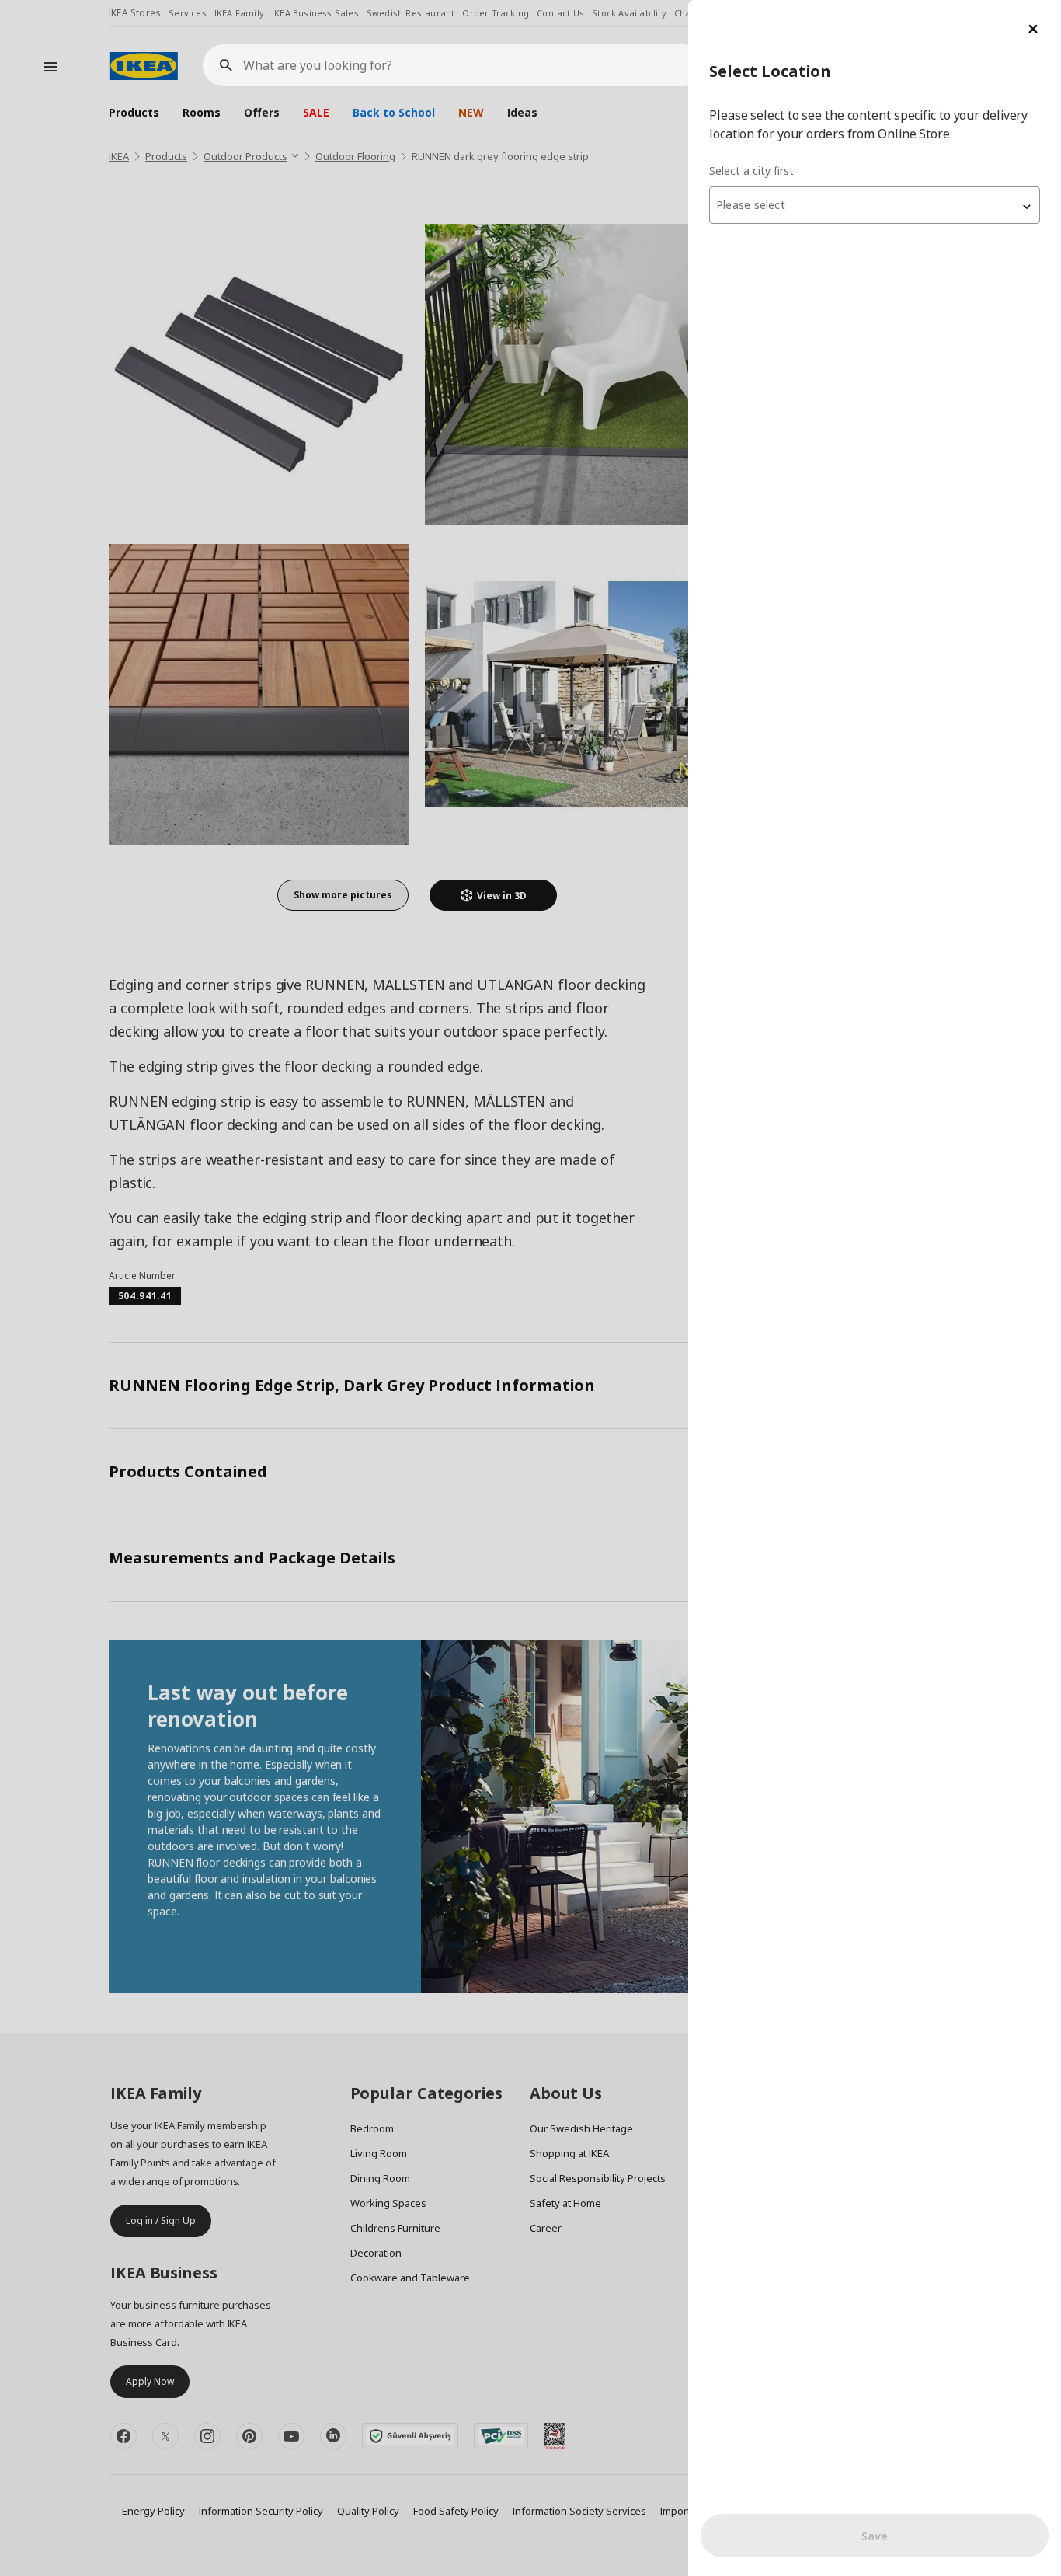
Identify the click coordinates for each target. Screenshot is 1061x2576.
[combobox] (875, 205)
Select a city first (751, 171)
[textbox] (875, 205)
